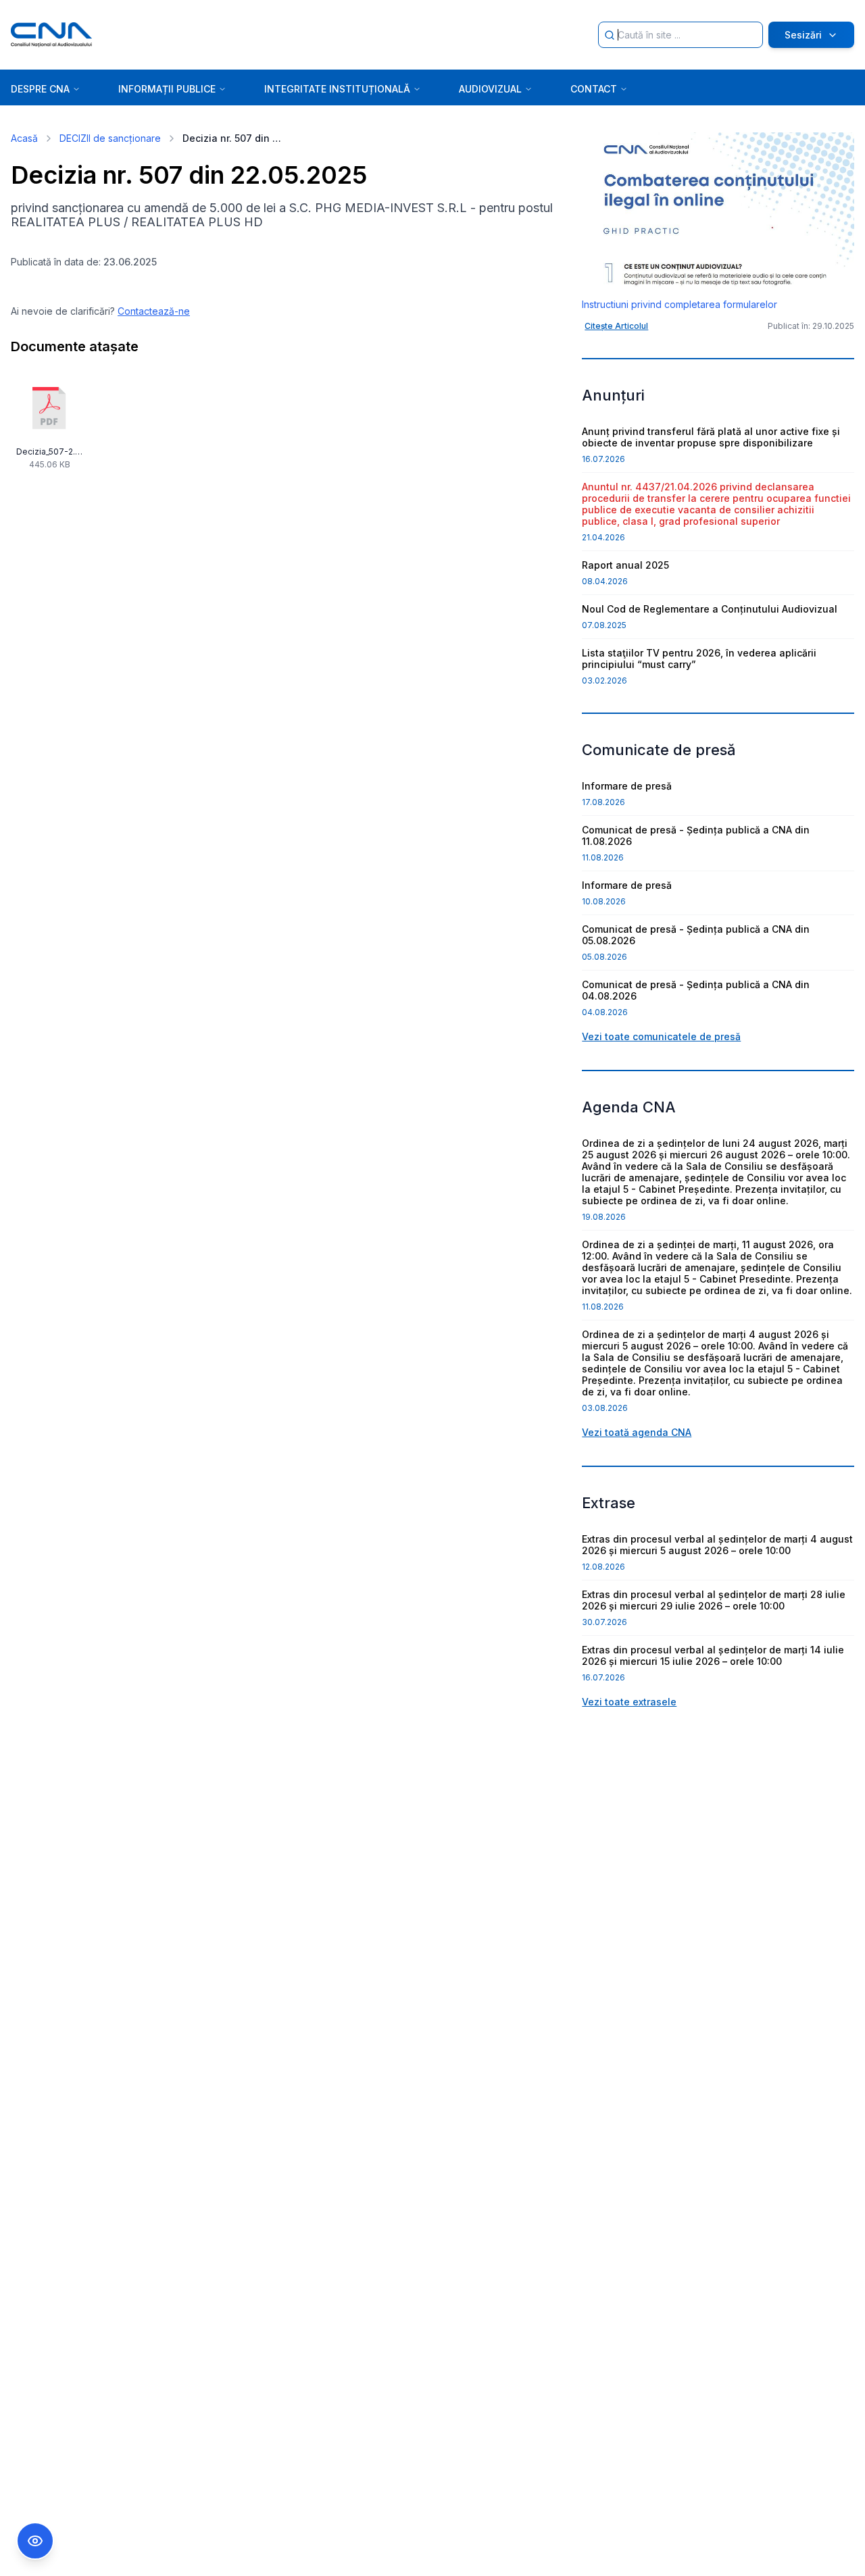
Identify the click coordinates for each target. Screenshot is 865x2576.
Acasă (24, 138)
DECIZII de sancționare (110, 138)
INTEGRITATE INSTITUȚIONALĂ (337, 89)
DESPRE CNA (40, 89)
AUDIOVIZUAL (490, 89)
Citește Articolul (616, 326)
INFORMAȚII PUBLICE (167, 89)
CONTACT (594, 89)
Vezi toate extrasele (629, 1702)
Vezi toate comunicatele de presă (661, 1036)
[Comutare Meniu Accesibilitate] (35, 2541)
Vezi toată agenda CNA (637, 1432)
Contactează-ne (154, 311)
